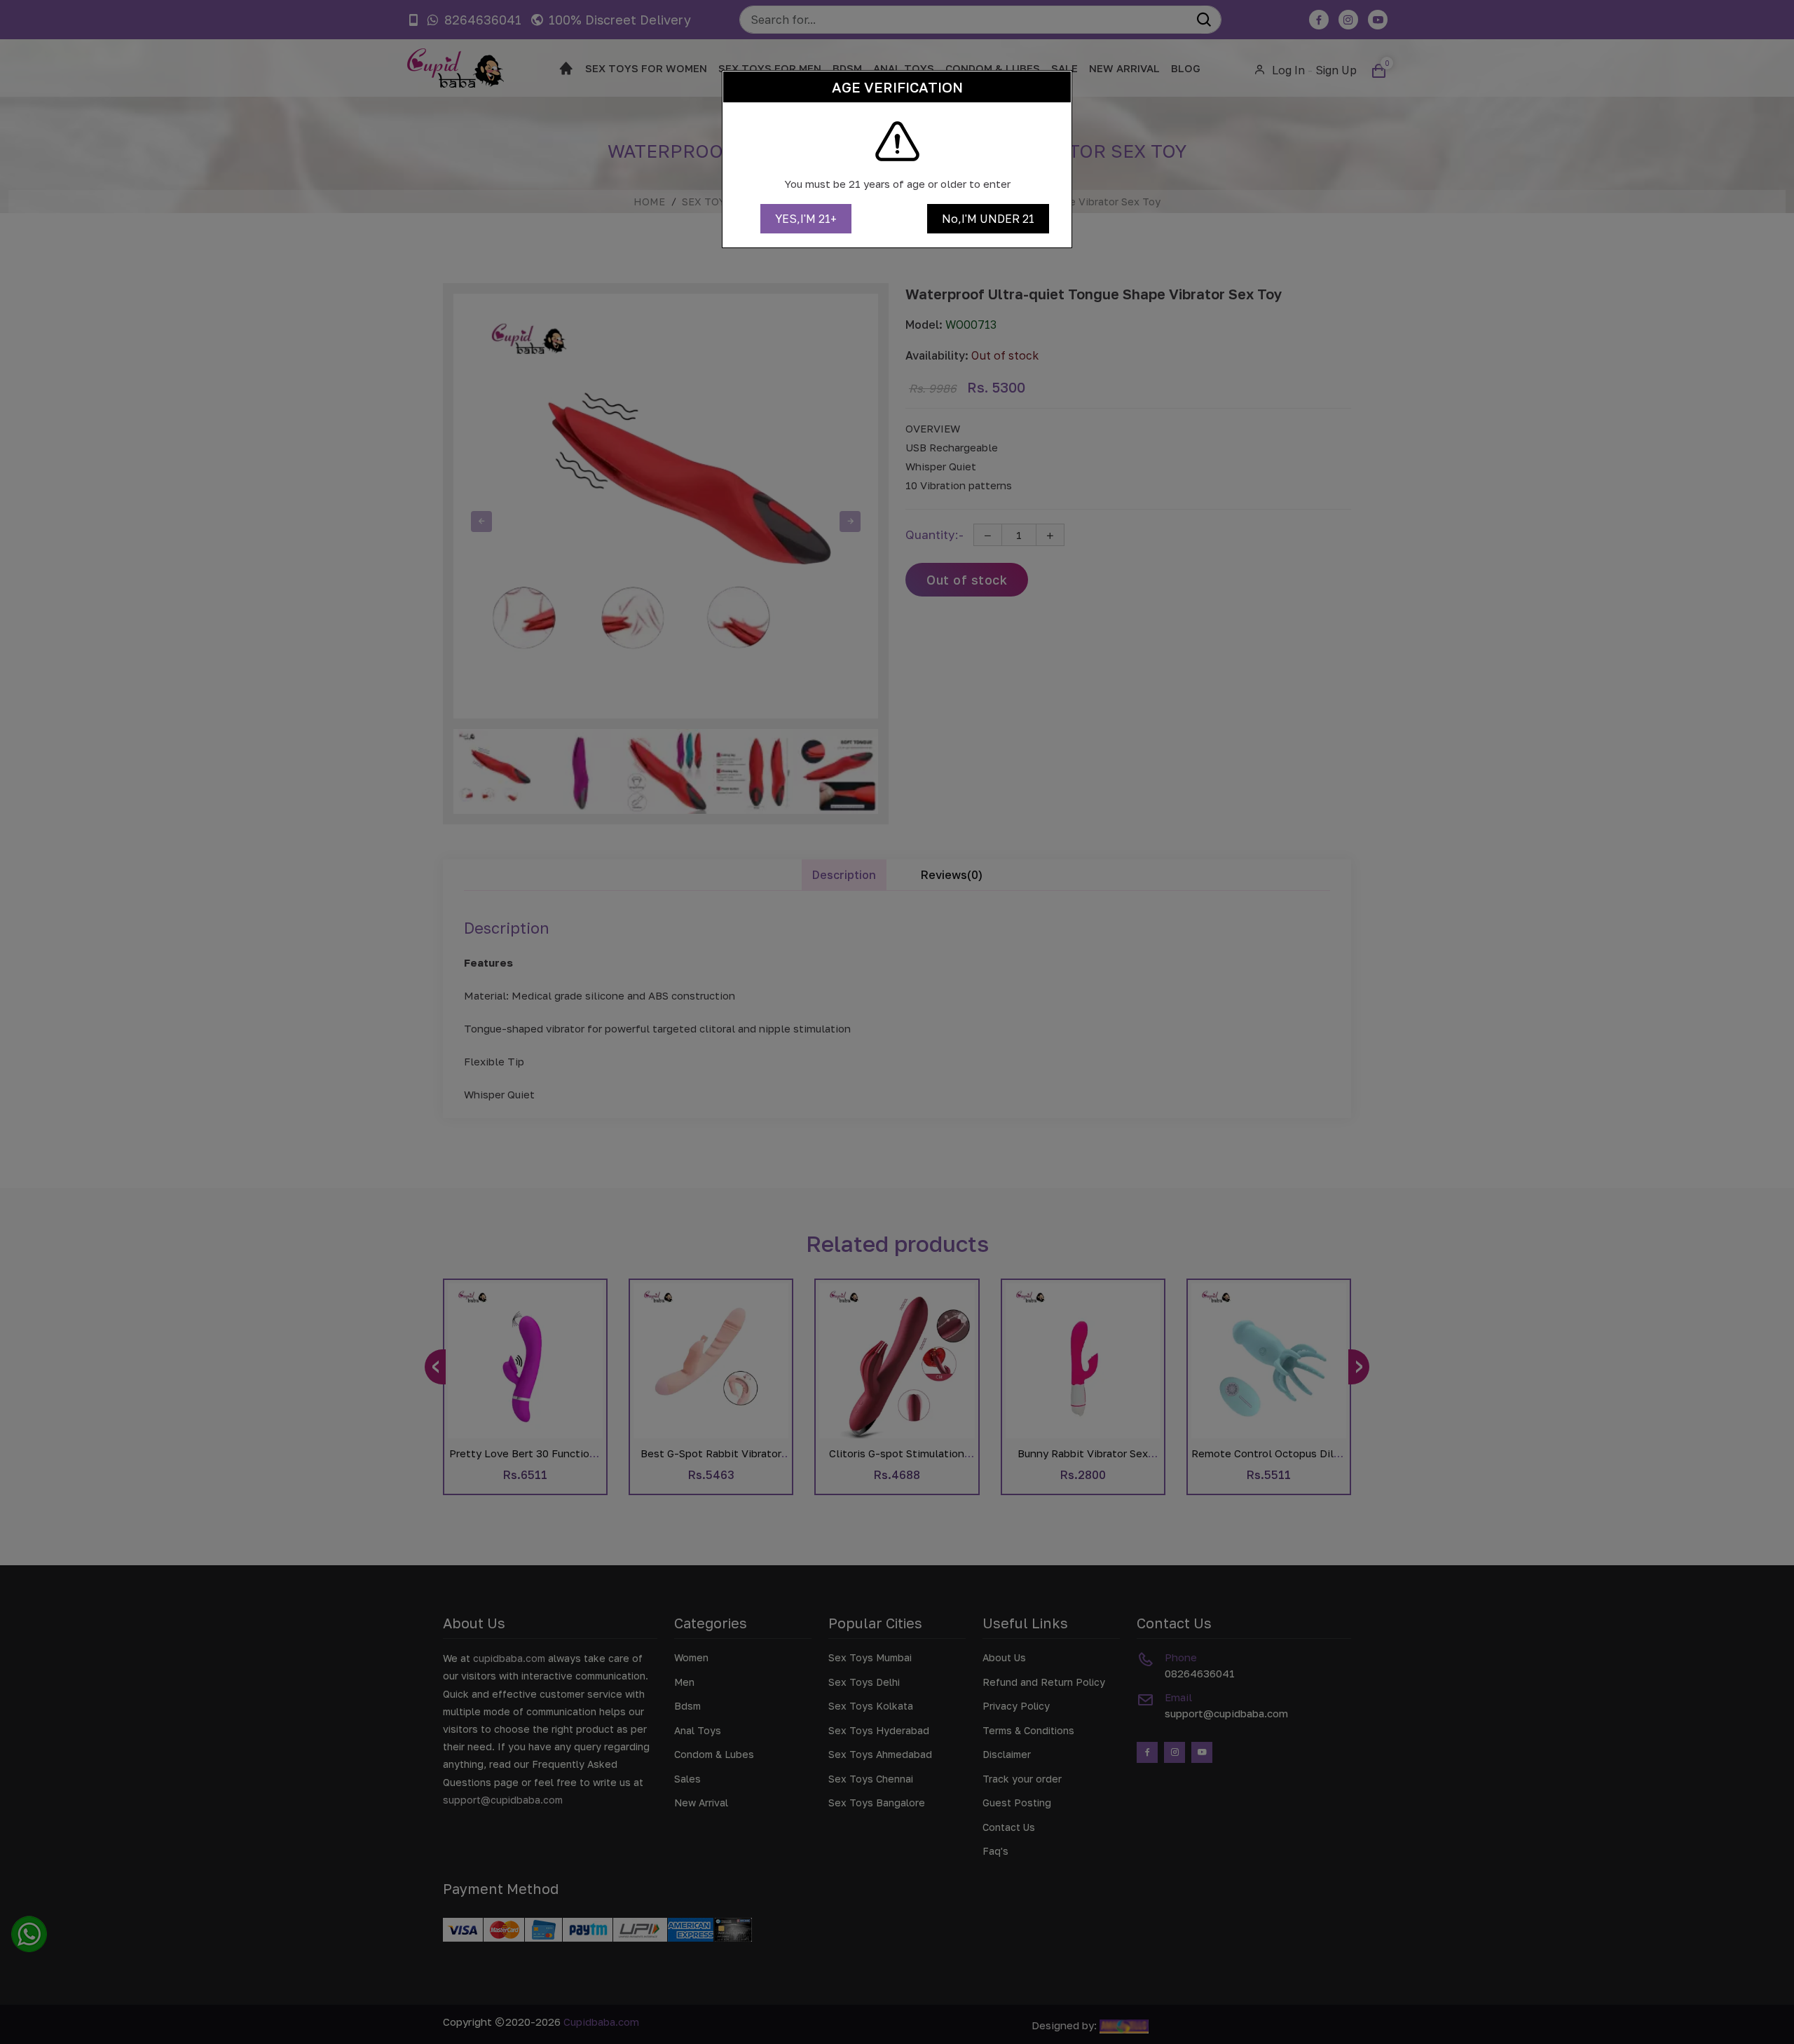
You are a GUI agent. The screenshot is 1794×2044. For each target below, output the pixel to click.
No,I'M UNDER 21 (988, 219)
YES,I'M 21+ (806, 219)
